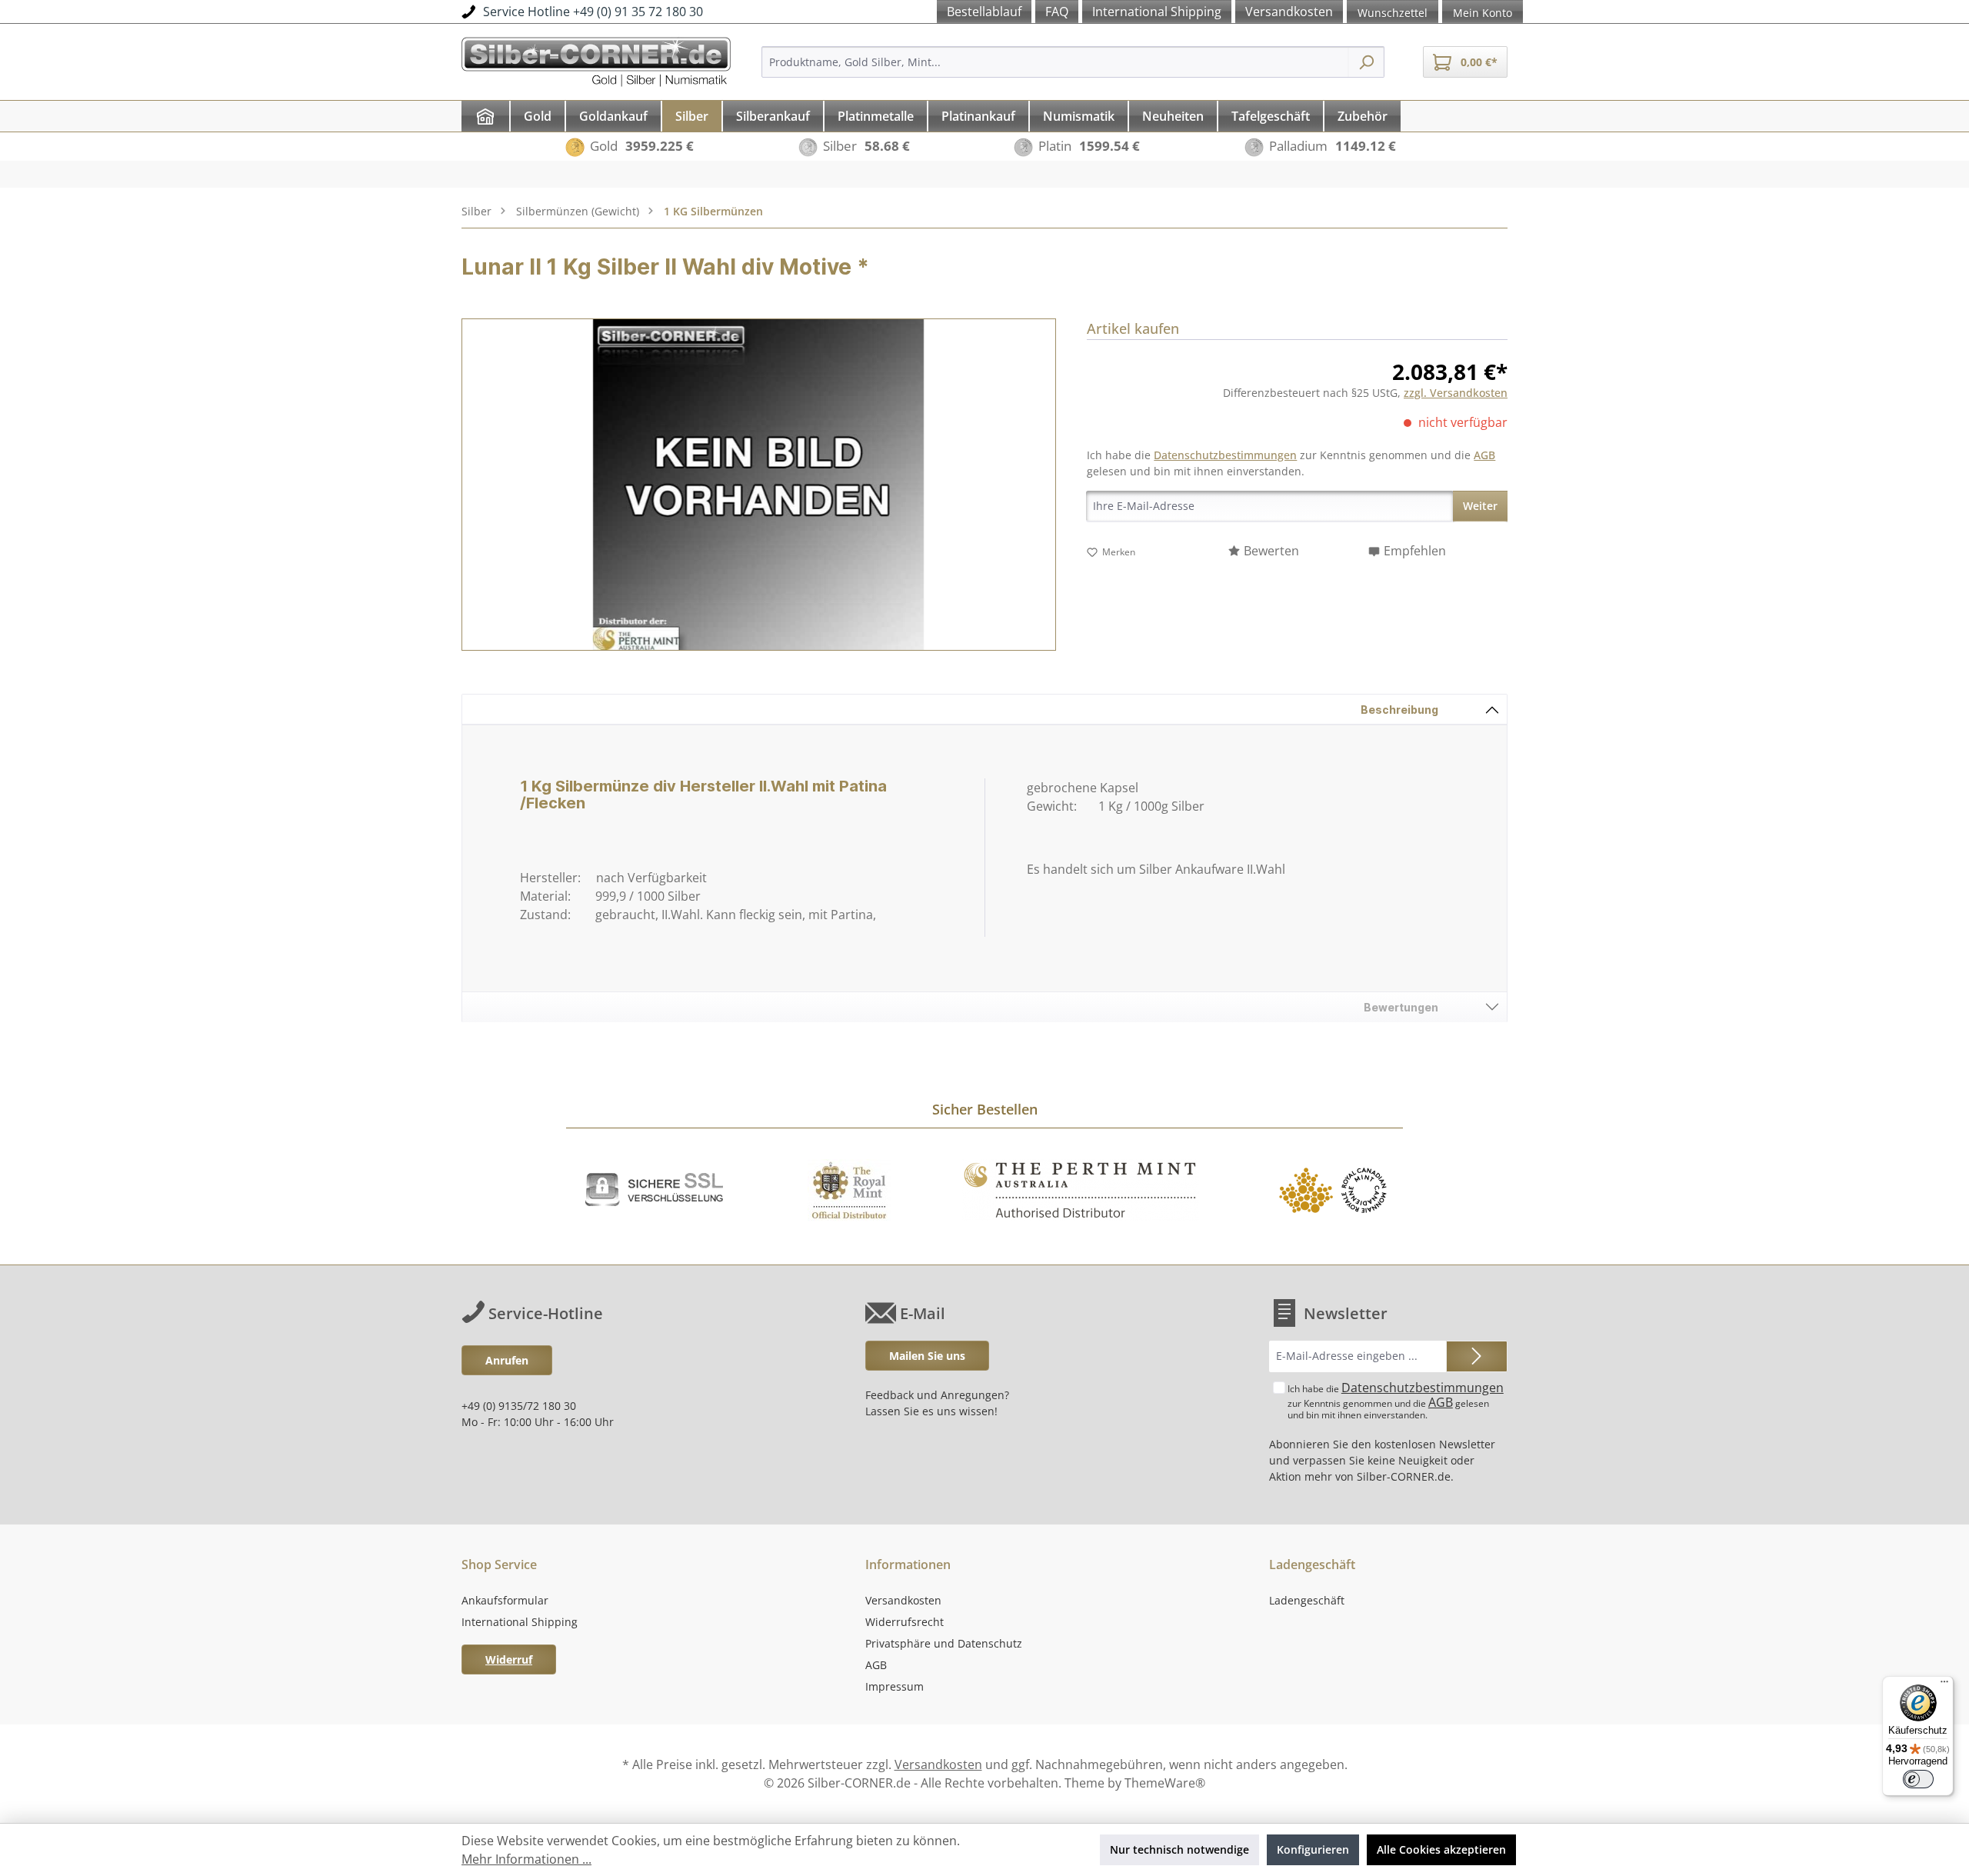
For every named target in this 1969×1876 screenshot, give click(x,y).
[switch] (1918, 1779)
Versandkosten (903, 1600)
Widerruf (509, 1659)
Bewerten (1271, 551)
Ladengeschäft (1307, 1600)
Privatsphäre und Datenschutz (944, 1643)
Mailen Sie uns (927, 1356)
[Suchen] (1366, 62)
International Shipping (520, 1622)
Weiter (1480, 506)
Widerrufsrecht (905, 1622)
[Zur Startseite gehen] (596, 60)
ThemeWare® (1165, 1783)
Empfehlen (1415, 551)
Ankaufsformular (505, 1600)
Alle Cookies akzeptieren (1441, 1849)
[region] (759, 485)
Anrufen (507, 1360)
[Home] (485, 116)
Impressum (895, 1686)
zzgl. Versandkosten (1456, 393)
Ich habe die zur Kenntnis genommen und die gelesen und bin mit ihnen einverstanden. (1396, 1400)
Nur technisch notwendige (1179, 1849)
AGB (1484, 455)
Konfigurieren (1313, 1849)
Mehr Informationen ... (526, 1859)
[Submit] (1477, 1356)
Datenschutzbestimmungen (1225, 455)
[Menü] (1944, 1685)
